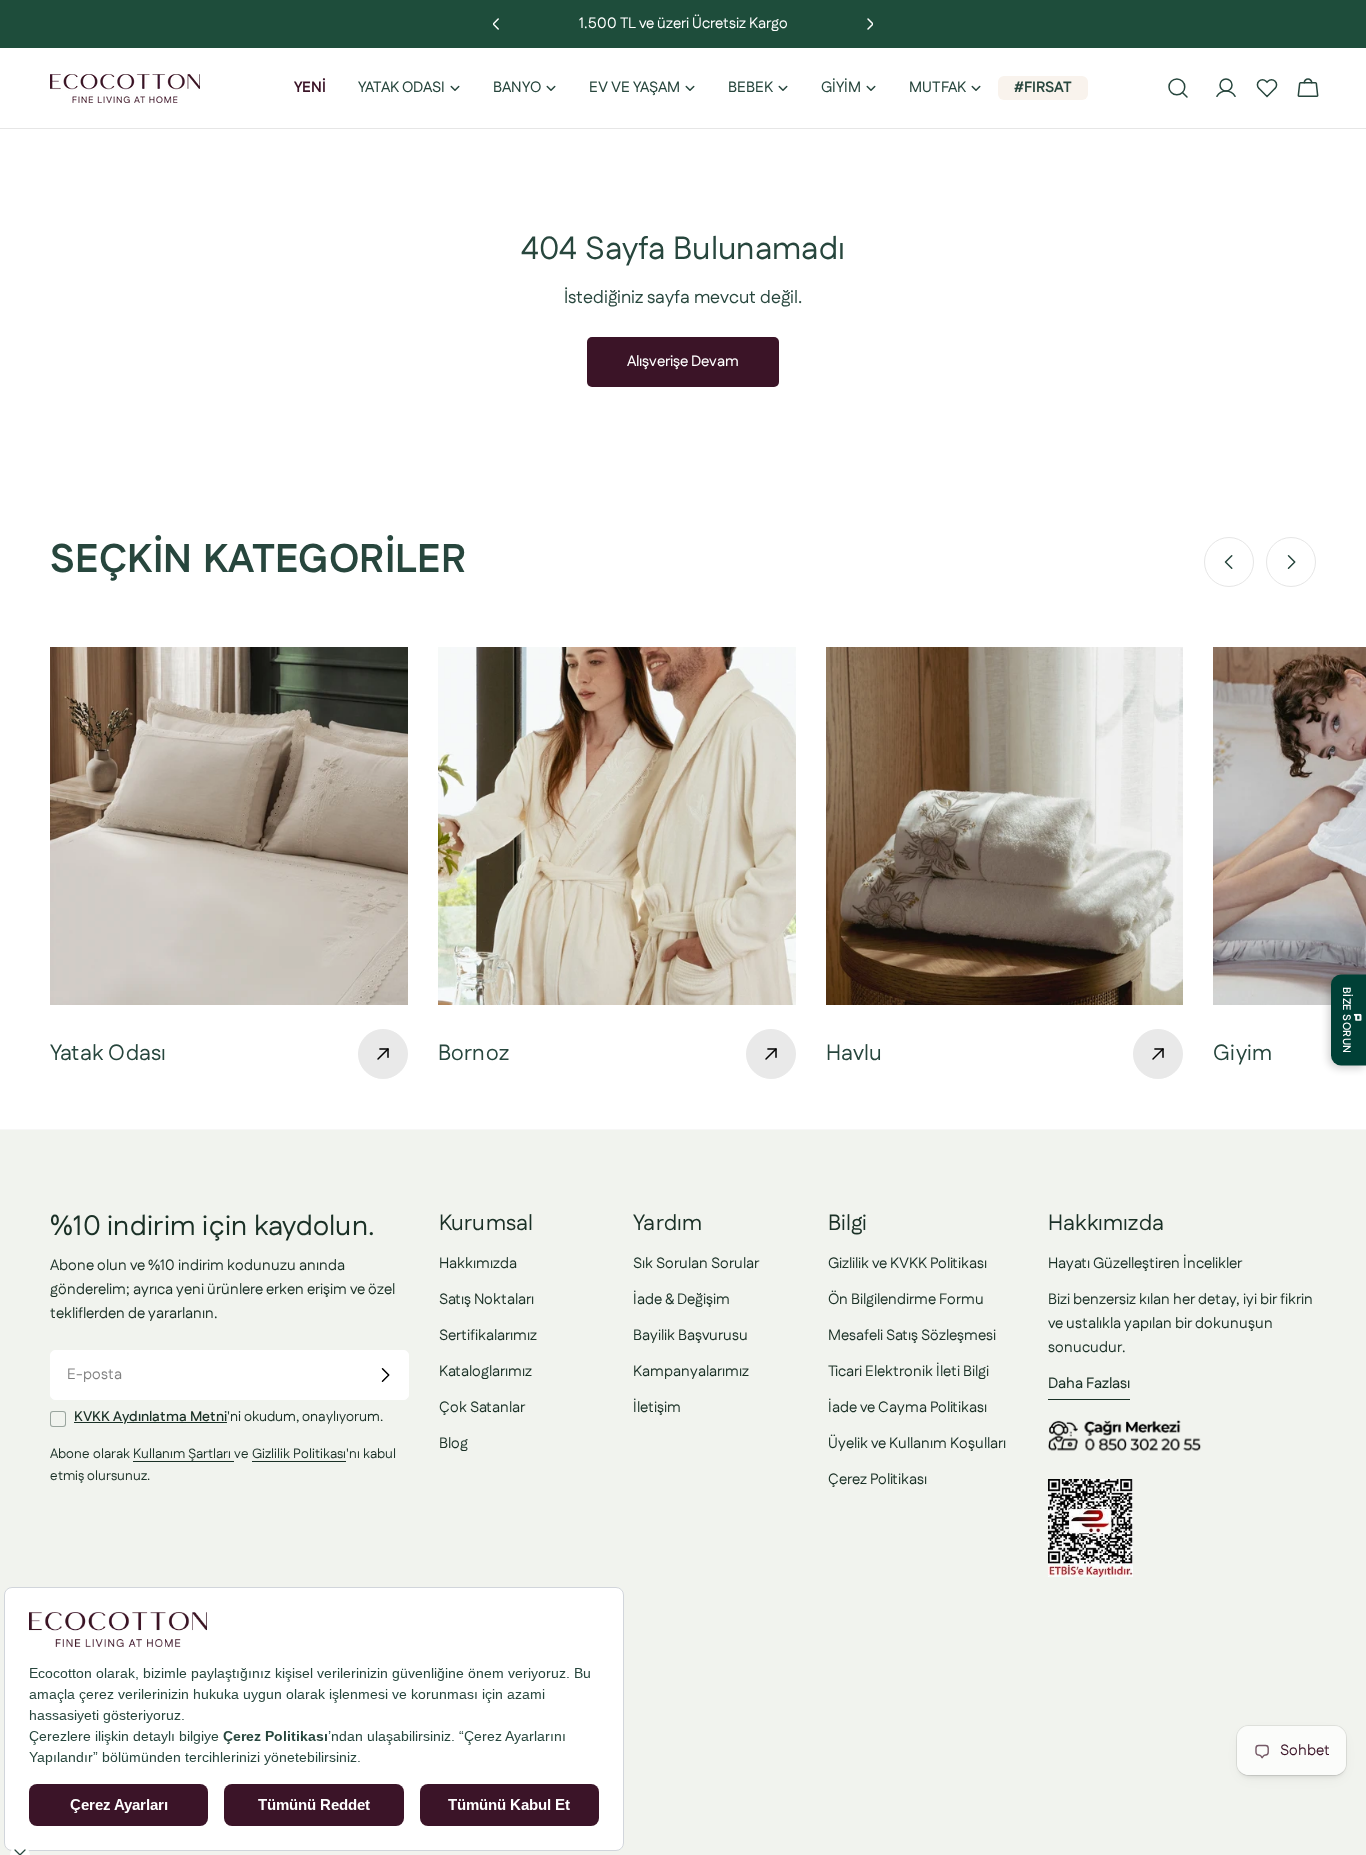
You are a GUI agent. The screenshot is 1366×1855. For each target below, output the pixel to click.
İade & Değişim (681, 1299)
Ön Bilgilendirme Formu (906, 1299)
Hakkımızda (478, 1263)
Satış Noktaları (486, 1299)
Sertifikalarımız (488, 1335)
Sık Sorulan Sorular (696, 1263)
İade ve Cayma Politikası (907, 1407)
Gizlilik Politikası (299, 1455)
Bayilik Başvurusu (690, 1335)
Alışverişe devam (683, 361)
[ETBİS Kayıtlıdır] (1090, 1490)
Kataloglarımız (485, 1371)
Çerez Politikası (877, 1479)
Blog (453, 1443)
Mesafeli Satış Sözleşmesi (912, 1335)
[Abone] (385, 1375)
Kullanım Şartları (183, 1455)
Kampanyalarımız (691, 1371)
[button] (1267, 88)
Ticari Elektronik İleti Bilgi (908, 1371)
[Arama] (1178, 88)
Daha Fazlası (1089, 1383)
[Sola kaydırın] (1229, 562)
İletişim (657, 1407)
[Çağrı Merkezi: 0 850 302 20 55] (1128, 1427)
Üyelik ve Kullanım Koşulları (917, 1443)
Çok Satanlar (482, 1407)
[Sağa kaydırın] (1291, 562)
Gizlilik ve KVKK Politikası (907, 1263)
